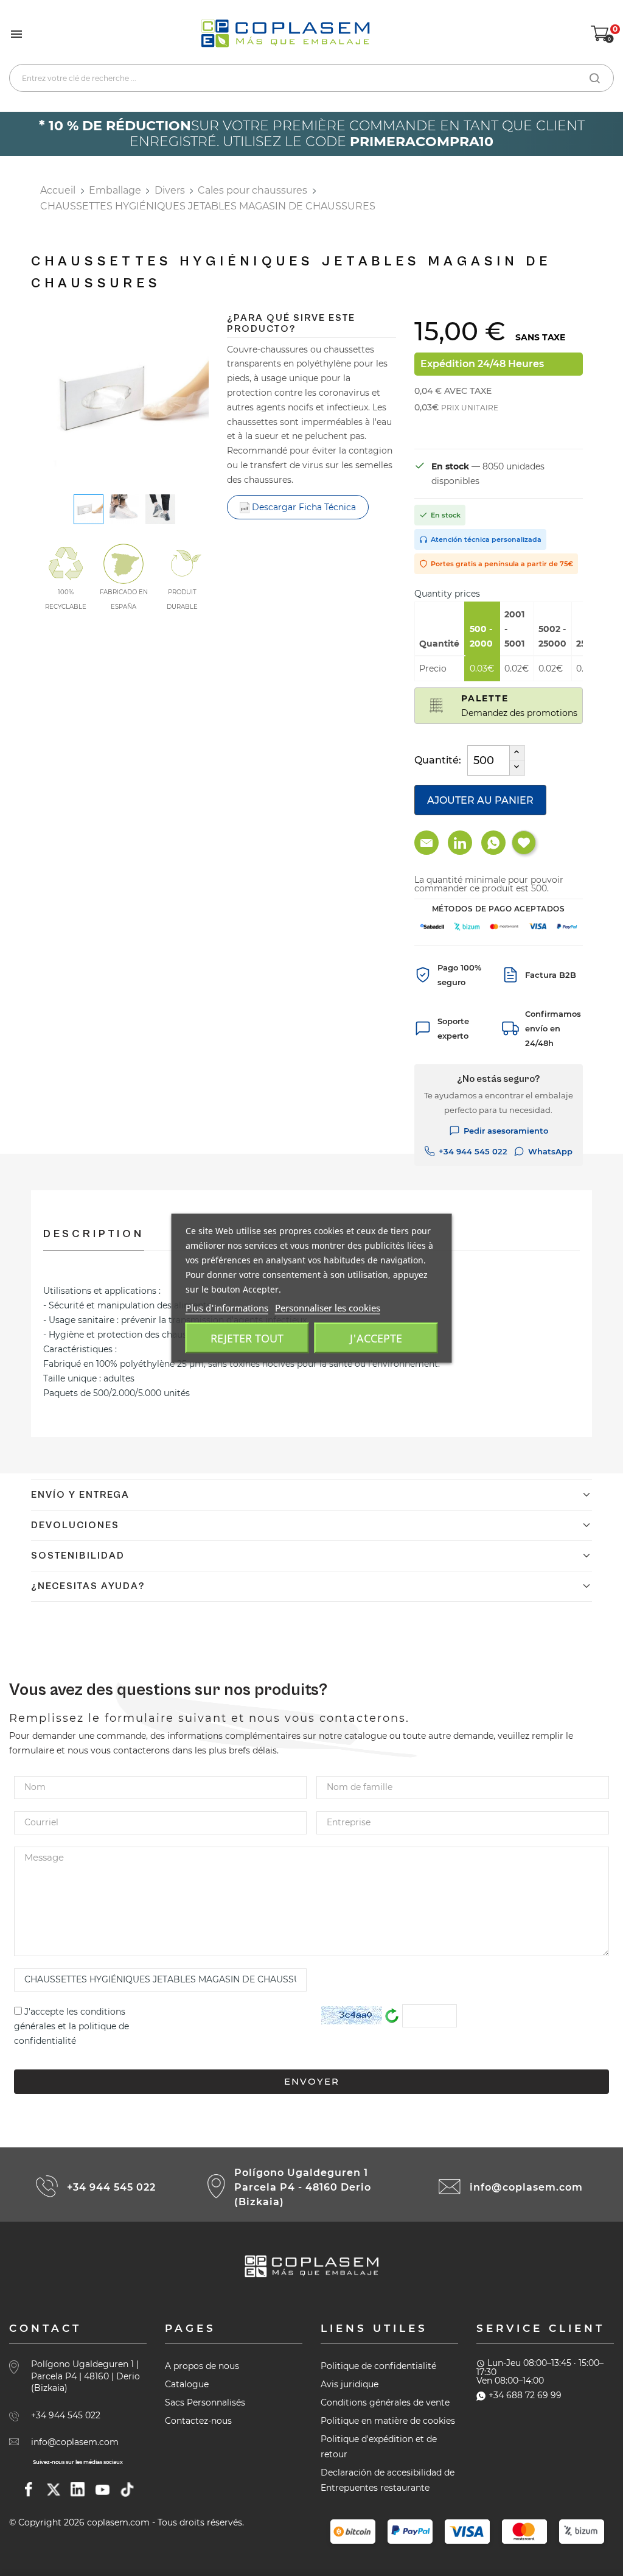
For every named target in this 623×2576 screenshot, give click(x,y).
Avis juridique (350, 2384)
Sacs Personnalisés (205, 2402)
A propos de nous (202, 2366)
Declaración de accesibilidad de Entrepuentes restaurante (388, 2480)
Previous (31, 400)
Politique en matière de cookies (388, 2421)
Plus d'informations (227, 1307)
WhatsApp (550, 1151)
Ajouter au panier (480, 800)
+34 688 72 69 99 (525, 2395)
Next (218, 400)
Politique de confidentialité (378, 2366)
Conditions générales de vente (385, 2402)
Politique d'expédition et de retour (379, 2447)
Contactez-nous (198, 2421)
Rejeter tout (247, 1338)
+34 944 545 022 (473, 1151)
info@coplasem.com (526, 2187)
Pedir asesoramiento (506, 1131)
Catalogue (187, 2384)
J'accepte (376, 1338)
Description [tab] (94, 1234)
